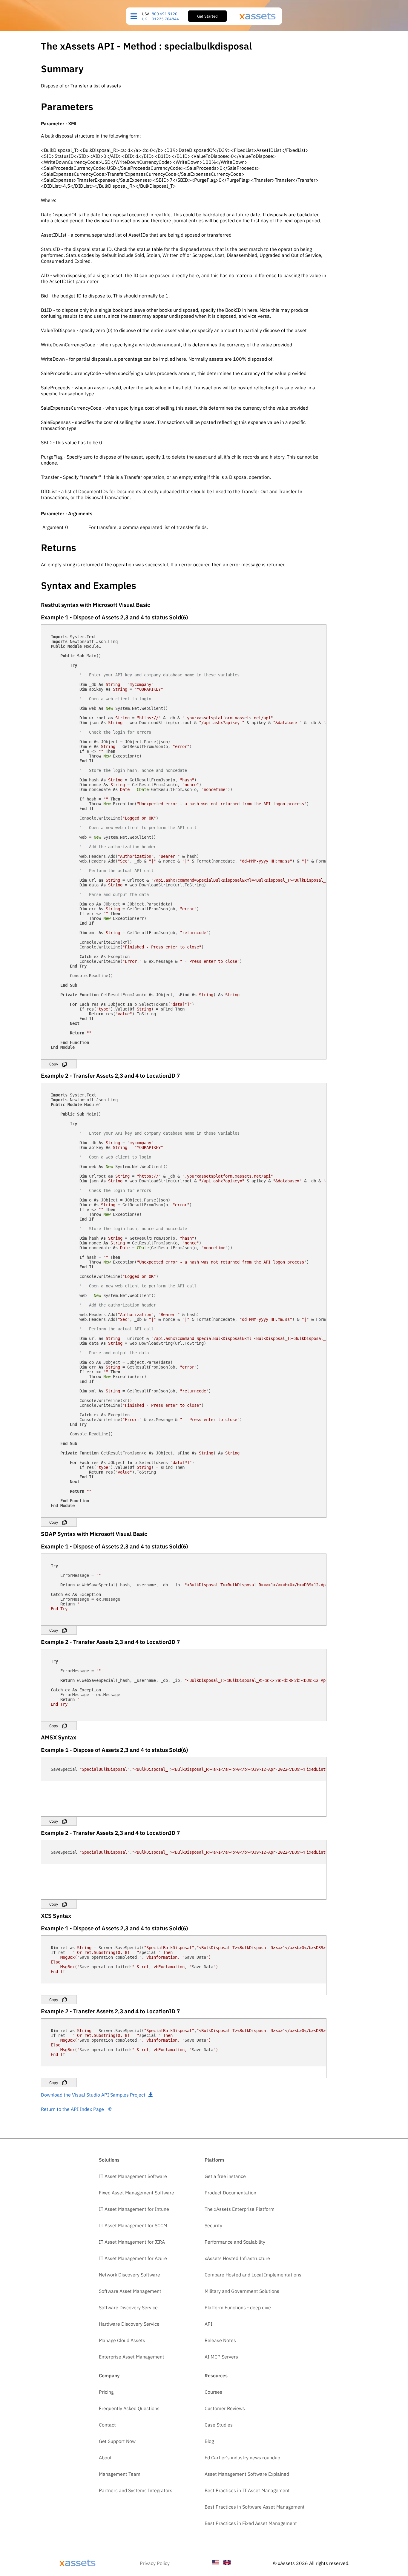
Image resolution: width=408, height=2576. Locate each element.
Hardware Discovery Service (129, 2324)
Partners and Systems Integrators (136, 2490)
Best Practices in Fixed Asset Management (251, 2523)
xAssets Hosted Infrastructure (237, 2258)
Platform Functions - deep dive (238, 2307)
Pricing (106, 2392)
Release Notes (220, 2340)
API (208, 2324)
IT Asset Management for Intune (134, 2209)
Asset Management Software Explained (247, 2474)
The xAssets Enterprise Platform (240, 2209)
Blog (209, 2441)
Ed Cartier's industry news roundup (242, 2458)
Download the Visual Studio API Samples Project (93, 2095)
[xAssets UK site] (227, 2563)
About (105, 2458)
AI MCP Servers (221, 2357)
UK (144, 19)
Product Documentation (230, 2193)
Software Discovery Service (128, 2307)
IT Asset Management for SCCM (133, 2225)
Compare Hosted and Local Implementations (253, 2275)
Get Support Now (117, 2441)
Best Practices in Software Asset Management (255, 2507)
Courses (213, 2392)
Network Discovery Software (129, 2275)
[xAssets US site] (216, 2563)
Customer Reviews (225, 2408)
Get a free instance (225, 2176)
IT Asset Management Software (133, 2176)
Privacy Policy (155, 2563)
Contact (107, 2425)
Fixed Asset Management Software (136, 2193)
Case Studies (219, 2425)
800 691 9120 (165, 14)
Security (213, 2225)
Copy (54, 1064)
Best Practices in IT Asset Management (247, 2490)
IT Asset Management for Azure (133, 2258)
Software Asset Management (130, 2291)
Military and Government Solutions (242, 2291)
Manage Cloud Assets (122, 2340)
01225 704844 (165, 19)
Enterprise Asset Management (132, 2357)
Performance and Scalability (235, 2242)
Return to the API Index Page (73, 2109)
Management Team (120, 2474)
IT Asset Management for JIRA (132, 2242)
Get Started (207, 16)
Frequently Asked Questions (129, 2408)
